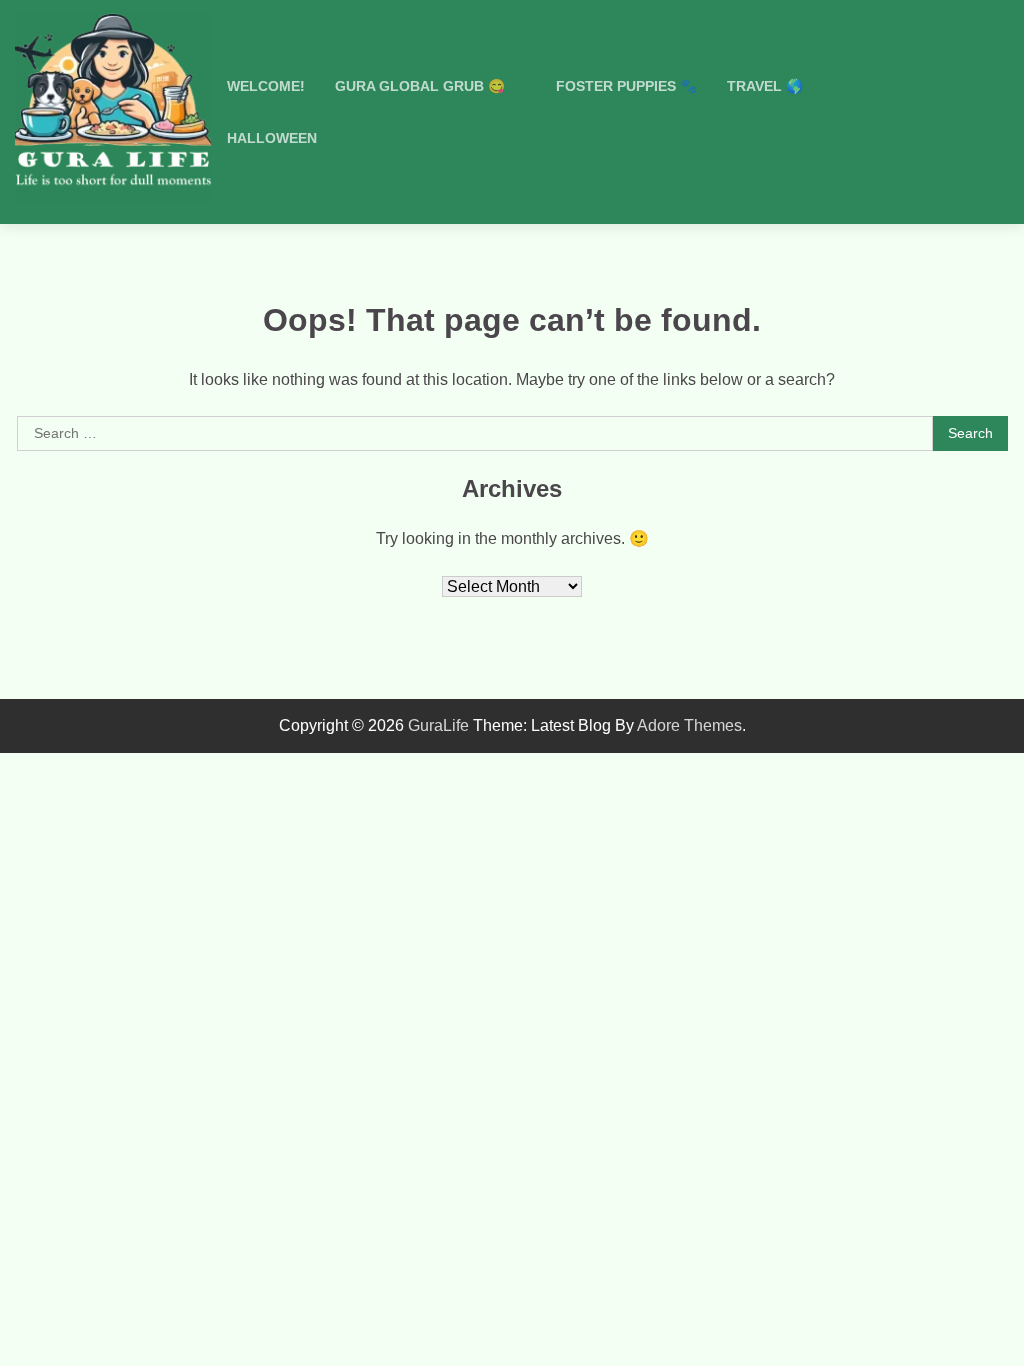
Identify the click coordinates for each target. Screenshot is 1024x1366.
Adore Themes (689, 725)
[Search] (984, 112)
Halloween (272, 138)
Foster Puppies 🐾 (626, 86)
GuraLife (438, 725)
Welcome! (266, 86)
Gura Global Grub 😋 (420, 86)
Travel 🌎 (765, 86)
